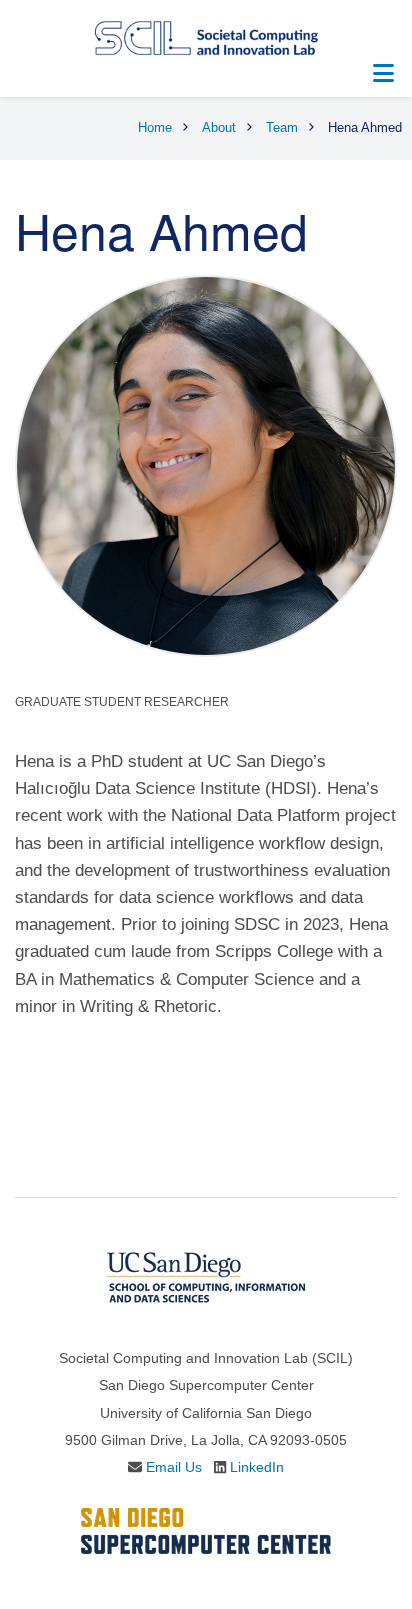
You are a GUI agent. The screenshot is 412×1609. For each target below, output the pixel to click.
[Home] (206, 37)
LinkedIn (257, 1467)
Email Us (174, 1467)
